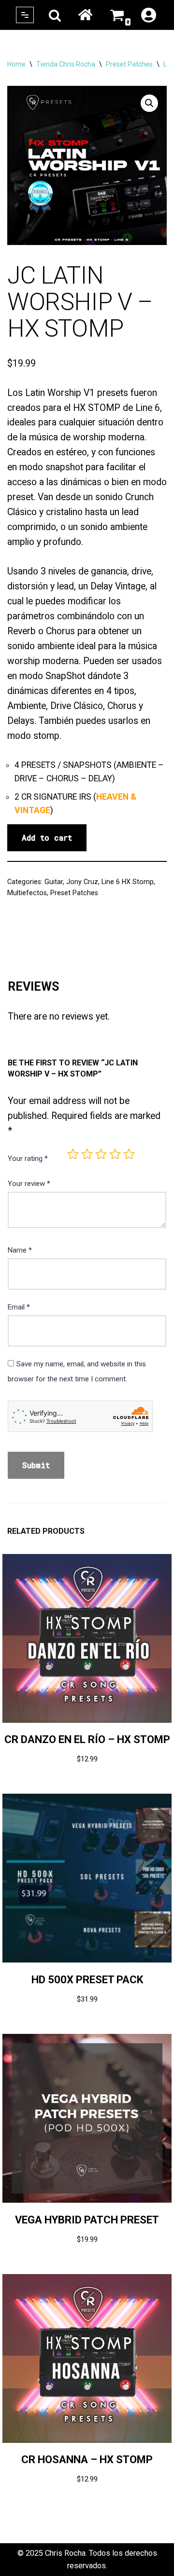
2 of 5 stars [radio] (87, 1154)
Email (19, 1307)
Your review (29, 1184)
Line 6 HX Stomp (128, 882)
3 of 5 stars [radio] (101, 1154)
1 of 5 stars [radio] (73, 1154)
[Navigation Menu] (25, 15)
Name (20, 1250)
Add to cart (47, 838)
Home (86, 15)
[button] (149, 103)
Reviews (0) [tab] (30, 946)
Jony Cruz (82, 882)
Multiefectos (27, 893)
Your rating (28, 1159)
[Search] (55, 15)
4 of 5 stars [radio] (115, 1154)
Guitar (54, 882)
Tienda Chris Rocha (66, 64)
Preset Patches (129, 64)
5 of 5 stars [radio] (129, 1154)
